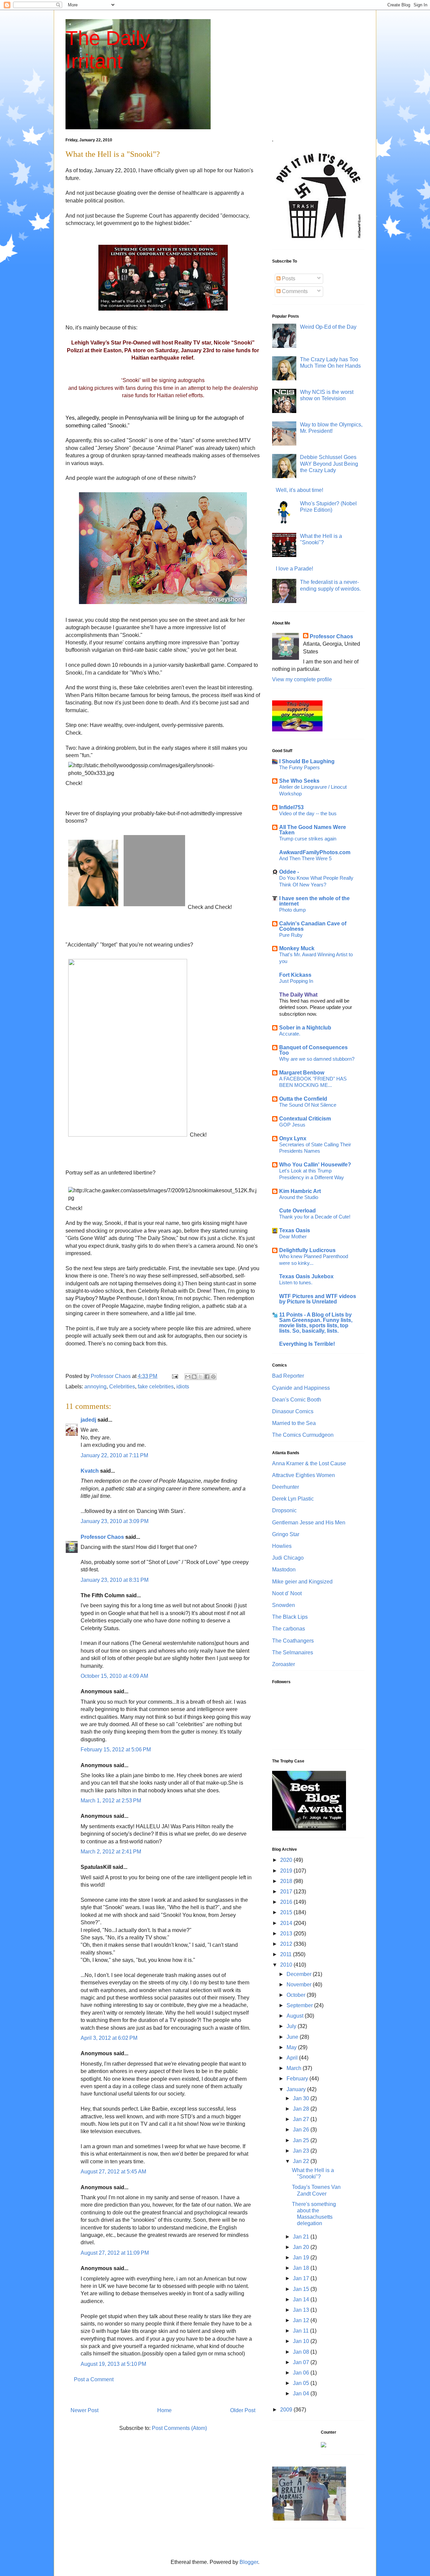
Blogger (249, 2562)
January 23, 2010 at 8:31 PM (115, 1580)
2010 (287, 1965)
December (300, 1974)
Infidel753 (291, 807)
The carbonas (289, 1629)
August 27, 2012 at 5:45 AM (113, 2172)
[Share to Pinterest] (213, 1377)
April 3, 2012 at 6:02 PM (109, 2038)
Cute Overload (297, 1211)
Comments (294, 291)
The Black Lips (290, 1617)
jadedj (88, 1420)
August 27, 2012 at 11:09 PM (115, 2253)
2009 (287, 2410)
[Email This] (188, 1377)
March (295, 2068)
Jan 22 (302, 2161)
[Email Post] (174, 1376)
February (298, 2079)
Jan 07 (302, 2362)
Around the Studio (299, 1197)
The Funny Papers (299, 767)
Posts (288, 279)
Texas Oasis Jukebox (306, 1276)
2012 (287, 1944)
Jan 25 (302, 2140)
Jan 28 (302, 2109)
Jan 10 (302, 2341)
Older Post (243, 2410)
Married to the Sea (294, 1423)
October (297, 1995)
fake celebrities (156, 1387)
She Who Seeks (299, 781)
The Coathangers (293, 1641)
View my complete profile (302, 679)
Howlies (282, 1546)
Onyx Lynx (293, 1138)
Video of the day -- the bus (308, 813)
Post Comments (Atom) (179, 2428)
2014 (287, 1923)
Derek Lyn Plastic (293, 1499)
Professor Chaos (102, 1537)
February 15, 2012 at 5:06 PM (116, 1750)
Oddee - (289, 872)
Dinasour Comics (293, 1411)
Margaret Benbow (302, 1073)
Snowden (284, 1605)
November (300, 1985)
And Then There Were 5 (305, 858)
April (293, 2058)
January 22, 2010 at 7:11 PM (114, 1455)
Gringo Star (286, 1534)
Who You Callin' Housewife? (315, 1165)
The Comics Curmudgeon (303, 1435)
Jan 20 (302, 2247)
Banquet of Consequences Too (313, 1050)
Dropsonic (284, 1510)
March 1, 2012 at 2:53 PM (111, 1801)
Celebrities (122, 1387)
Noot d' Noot (287, 1593)
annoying (95, 1387)
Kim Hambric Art (300, 1191)
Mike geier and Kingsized (302, 1582)
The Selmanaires (293, 1652)
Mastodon (284, 1570)
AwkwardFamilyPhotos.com (315, 852)
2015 (287, 1912)
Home (164, 2410)
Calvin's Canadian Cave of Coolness (313, 926)
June (293, 2037)
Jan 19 (302, 2258)
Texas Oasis (295, 1230)
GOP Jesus (292, 1125)
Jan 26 (302, 2130)
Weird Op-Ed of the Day (328, 327)
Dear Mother (293, 1236)
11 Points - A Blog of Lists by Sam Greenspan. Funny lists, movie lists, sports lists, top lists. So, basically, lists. (316, 1323)
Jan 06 (302, 2373)
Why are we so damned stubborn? (317, 1059)
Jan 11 (302, 2331)
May (292, 2047)
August (296, 2016)
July (292, 2026)
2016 (287, 1902)
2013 (287, 1934)
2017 (287, 1892)
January (297, 2089)
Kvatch (90, 1471)
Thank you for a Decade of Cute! (315, 1217)
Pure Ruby (291, 935)
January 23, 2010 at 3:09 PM (115, 1521)
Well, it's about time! (299, 490)
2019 (287, 1871)
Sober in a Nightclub (305, 1028)
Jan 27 (302, 2119)
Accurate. (290, 1034)
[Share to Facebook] (207, 1377)
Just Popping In (296, 981)
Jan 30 (302, 2098)
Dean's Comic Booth (297, 1400)
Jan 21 (302, 2237)
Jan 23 (302, 2151)
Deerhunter (286, 1487)
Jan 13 (302, 2310)
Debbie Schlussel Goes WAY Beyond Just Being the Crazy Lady (329, 464)
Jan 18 (302, 2268)
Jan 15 (302, 2289)
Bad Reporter (288, 1376)
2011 (287, 1954)
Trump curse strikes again (308, 839)
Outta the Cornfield (303, 1099)
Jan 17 (302, 2278)
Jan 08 (302, 2352)
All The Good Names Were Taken (313, 830)
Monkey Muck (297, 948)
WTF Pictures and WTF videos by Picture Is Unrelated (318, 1299)
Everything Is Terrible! (307, 1344)
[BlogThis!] (194, 1377)
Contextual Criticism (305, 1119)
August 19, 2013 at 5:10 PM (113, 2364)
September (300, 2005)
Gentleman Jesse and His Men (309, 1523)
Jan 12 (302, 2320)
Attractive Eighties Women (304, 1475)
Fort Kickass (295, 975)
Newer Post (84, 2410)
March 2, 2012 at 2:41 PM (111, 1852)
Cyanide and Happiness (301, 1388)
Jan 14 (302, 2299)
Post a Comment (94, 2379)
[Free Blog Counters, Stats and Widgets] (324, 2446)
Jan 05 (302, 2383)
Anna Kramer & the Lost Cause (309, 1463)
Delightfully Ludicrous (307, 1250)
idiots (183, 1387)
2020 (287, 1860)
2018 (287, 1881)
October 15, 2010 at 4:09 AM (114, 1676)
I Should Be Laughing (307, 761)
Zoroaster (284, 1664)
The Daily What (298, 995)
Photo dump (292, 910)
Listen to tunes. (296, 1282)
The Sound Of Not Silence (308, 1105)
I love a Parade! (294, 569)
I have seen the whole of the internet (314, 901)
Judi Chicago (288, 1558)
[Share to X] (201, 1377)
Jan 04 (302, 2394)
